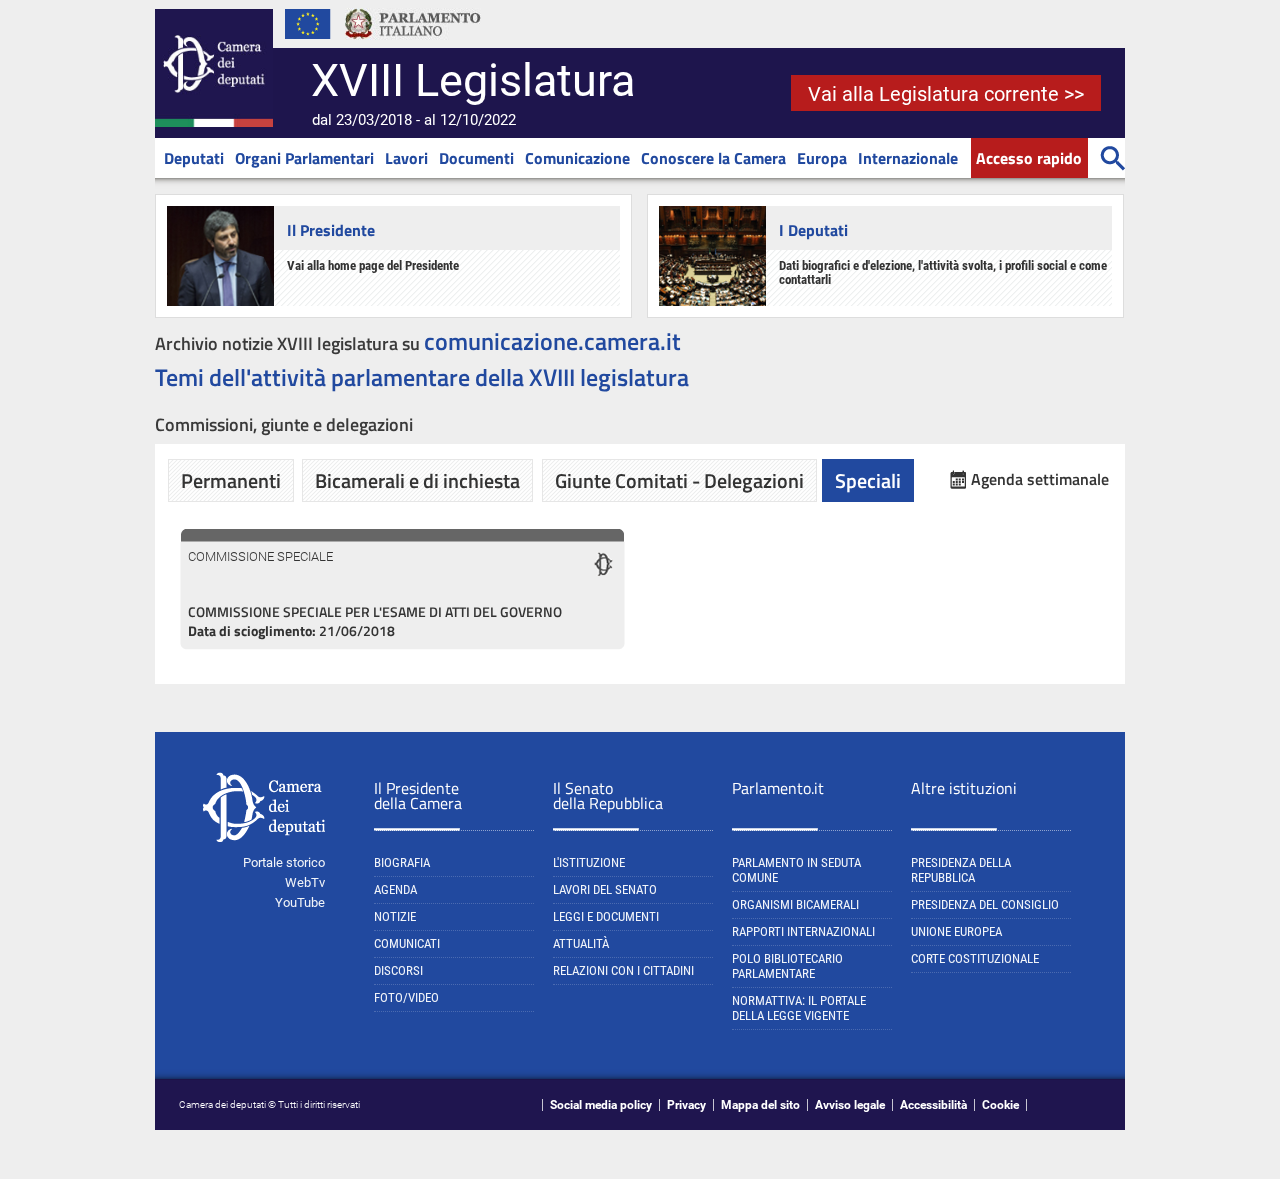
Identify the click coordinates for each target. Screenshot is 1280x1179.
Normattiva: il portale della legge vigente (799, 1008)
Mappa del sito (760, 1105)
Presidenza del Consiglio (985, 904)
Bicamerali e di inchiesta (417, 480)
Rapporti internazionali (803, 931)
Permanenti (231, 480)
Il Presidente (331, 230)
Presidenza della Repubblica (961, 870)
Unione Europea (956, 931)
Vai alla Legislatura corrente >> (946, 94)
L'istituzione (589, 862)
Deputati (194, 158)
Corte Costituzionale (975, 958)
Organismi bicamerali (795, 904)
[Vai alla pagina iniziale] (214, 123)
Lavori (406, 158)
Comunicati (407, 943)
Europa (822, 158)
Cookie (1000, 1105)
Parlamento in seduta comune (796, 870)
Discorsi (398, 970)
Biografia (402, 862)
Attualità (581, 943)
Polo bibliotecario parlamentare (787, 966)
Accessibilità (933, 1105)
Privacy (686, 1105)
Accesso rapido (1029, 158)
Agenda (395, 889)
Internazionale (908, 158)
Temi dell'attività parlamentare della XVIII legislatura (422, 377)
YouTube (300, 902)
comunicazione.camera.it (552, 341)
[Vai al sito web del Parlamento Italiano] (413, 44)
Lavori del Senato (605, 889)
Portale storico (284, 862)
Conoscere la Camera (713, 158)
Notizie (395, 916)
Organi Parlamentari (304, 158)
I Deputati (813, 230)
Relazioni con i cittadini (623, 970)
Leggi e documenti (606, 916)
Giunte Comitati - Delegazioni (679, 480)
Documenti (476, 158)
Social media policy (601, 1105)
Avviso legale (850, 1105)
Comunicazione (577, 158)
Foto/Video (406, 997)
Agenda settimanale (1040, 479)
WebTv (305, 882)
